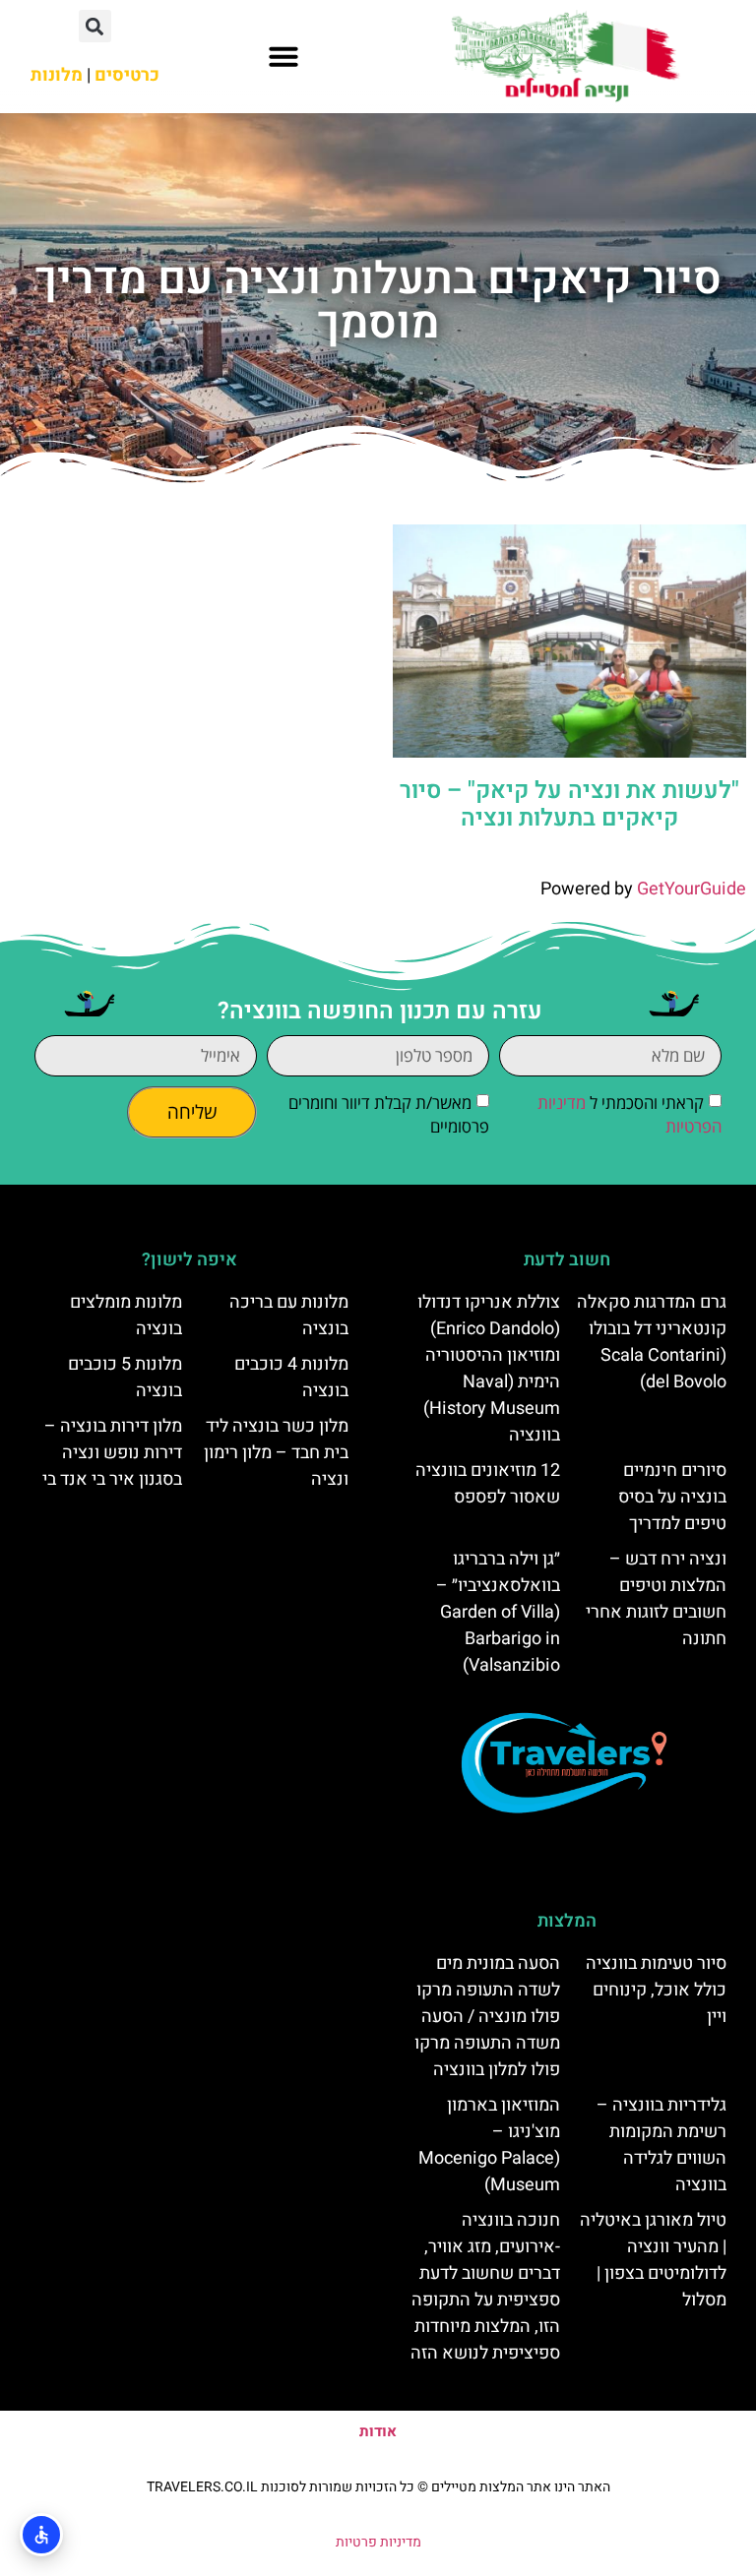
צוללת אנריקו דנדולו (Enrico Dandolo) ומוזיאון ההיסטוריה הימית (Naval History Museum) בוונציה (489, 1369)
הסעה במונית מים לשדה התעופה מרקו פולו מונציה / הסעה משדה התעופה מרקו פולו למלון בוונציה (487, 2017)
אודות (378, 2431)
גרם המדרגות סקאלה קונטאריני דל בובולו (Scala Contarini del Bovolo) (652, 1342)
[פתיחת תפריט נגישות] (41, 2535)
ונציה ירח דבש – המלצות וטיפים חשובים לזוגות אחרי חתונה (656, 1599)
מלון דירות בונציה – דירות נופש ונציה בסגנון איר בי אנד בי (112, 1453)
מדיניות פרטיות (378, 2542)
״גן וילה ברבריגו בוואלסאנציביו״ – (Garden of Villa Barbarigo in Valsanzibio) (498, 1612)
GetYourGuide (692, 889)
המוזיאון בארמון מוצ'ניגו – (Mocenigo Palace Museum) (489, 2145)
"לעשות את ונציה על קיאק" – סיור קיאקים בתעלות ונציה (569, 805)
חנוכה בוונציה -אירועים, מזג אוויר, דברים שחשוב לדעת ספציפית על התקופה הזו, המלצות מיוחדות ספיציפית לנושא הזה (485, 2287)
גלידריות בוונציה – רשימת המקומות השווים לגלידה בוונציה (661, 2145)
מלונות (57, 75)
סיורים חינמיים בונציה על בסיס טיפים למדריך (672, 1497)
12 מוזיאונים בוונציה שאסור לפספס (488, 1484)
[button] (283, 56)
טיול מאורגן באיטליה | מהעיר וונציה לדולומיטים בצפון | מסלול (653, 2260)
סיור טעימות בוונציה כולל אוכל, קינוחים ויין (656, 1990)
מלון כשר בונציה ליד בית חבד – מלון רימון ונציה (276, 1453)
